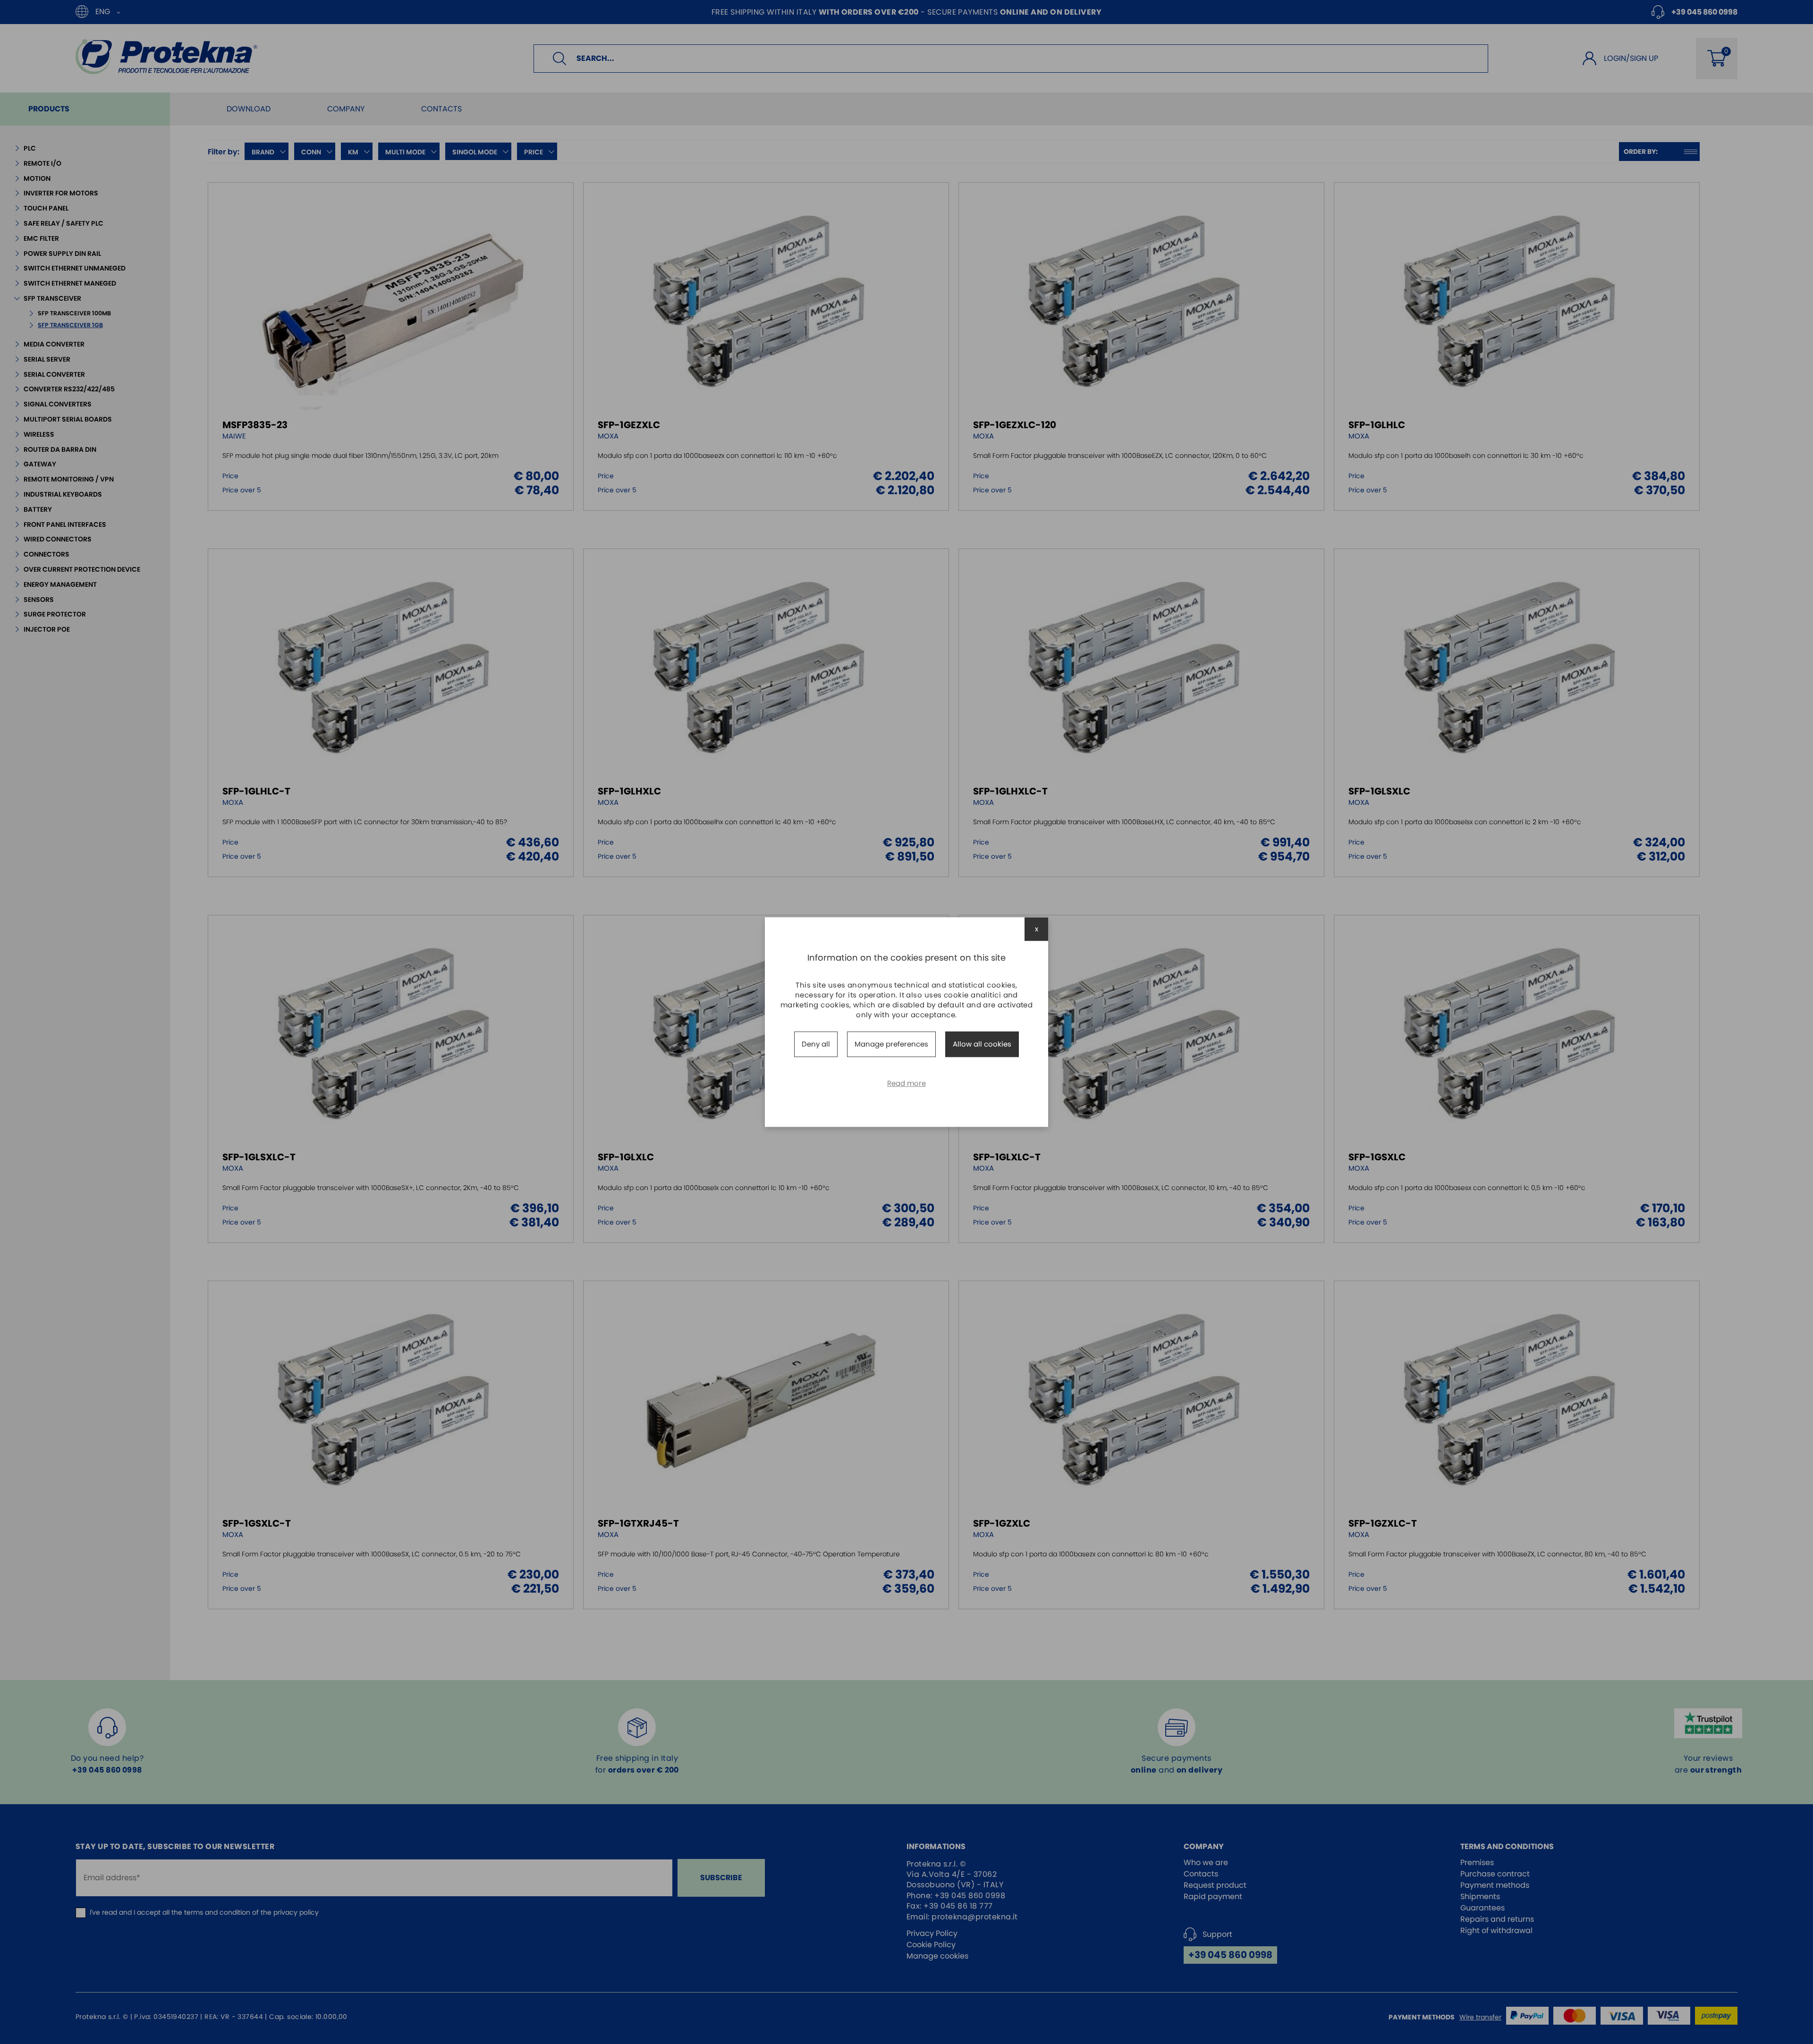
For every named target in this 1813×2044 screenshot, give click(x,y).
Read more (906, 1083)
